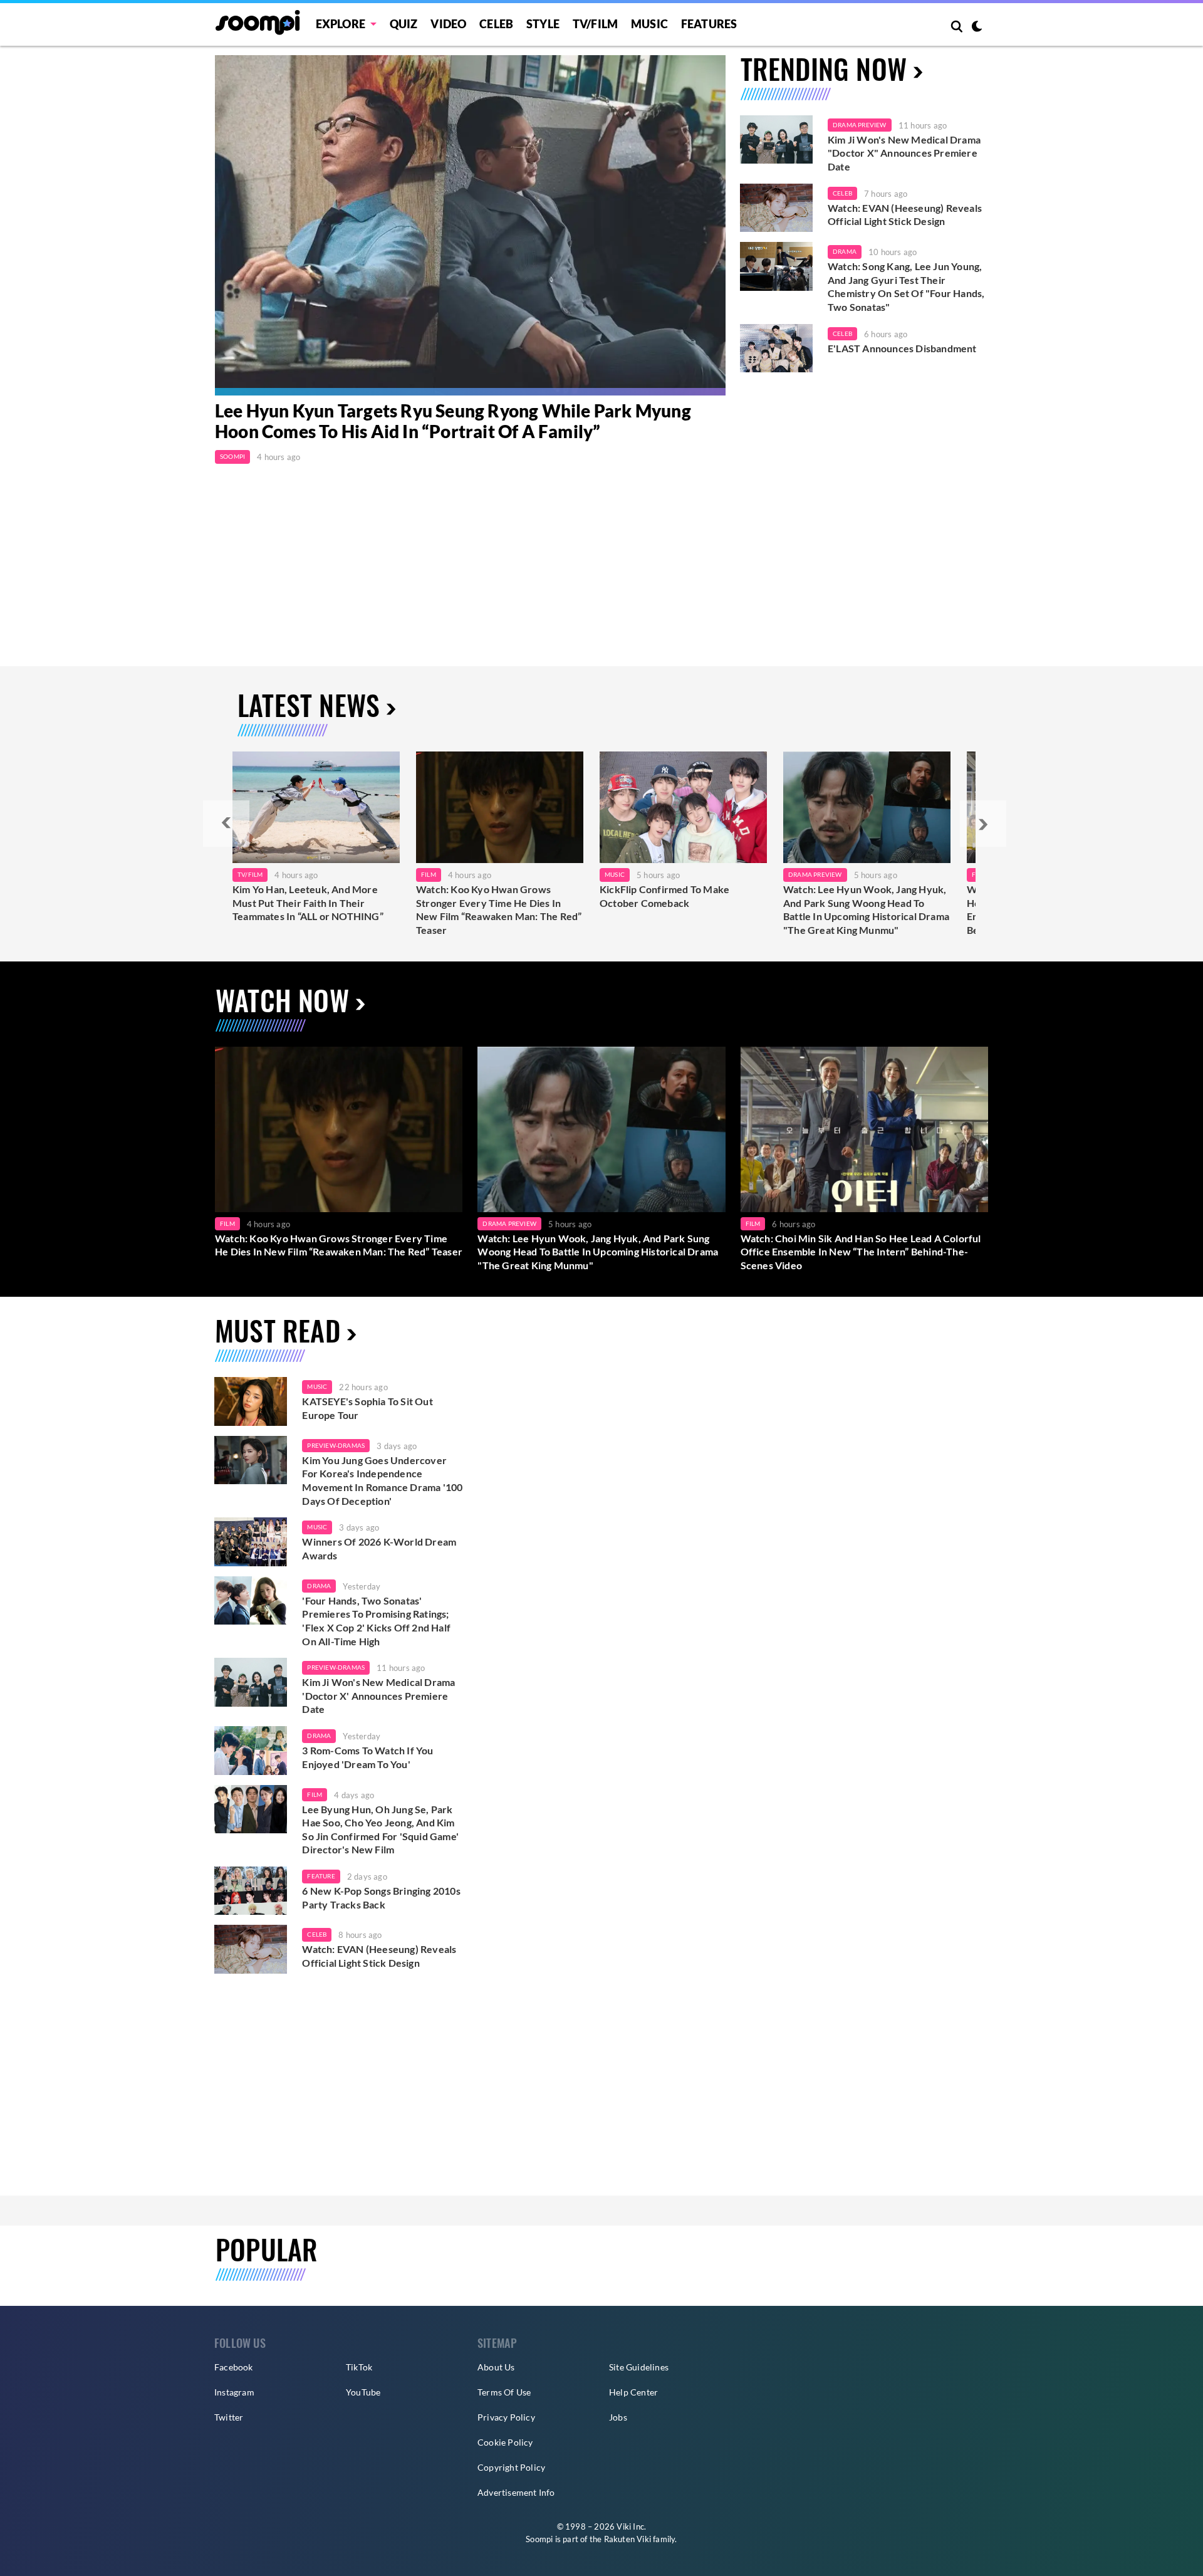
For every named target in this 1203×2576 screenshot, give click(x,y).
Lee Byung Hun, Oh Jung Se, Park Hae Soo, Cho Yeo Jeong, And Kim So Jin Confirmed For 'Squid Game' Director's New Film (380, 1830)
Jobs (618, 2417)
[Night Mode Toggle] (977, 28)
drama (319, 1586)
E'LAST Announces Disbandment (902, 348)
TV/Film (250, 874)
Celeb (496, 24)
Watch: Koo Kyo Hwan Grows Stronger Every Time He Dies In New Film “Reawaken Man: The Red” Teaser (499, 909)
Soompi (232, 456)
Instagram (234, 2392)
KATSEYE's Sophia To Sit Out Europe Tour (367, 1408)
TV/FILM (595, 24)
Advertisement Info (516, 2492)
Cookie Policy (505, 2442)
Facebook (234, 2367)
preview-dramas (336, 1445)
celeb (317, 1934)
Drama (845, 251)
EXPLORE (341, 24)
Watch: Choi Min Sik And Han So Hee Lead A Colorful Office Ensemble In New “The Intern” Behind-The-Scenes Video (861, 1252)
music (317, 1386)
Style (543, 24)
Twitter (229, 2417)
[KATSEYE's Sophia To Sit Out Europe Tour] (251, 1401)
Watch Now (282, 1000)
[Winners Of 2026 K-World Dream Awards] (251, 1542)
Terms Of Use (504, 2392)
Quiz (404, 24)
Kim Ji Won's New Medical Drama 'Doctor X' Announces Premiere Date (378, 1695)
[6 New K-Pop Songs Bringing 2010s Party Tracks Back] (251, 1891)
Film (429, 874)
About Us (496, 2367)
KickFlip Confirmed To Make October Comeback (664, 896)
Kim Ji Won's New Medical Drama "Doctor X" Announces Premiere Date (904, 153)
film (315, 1794)
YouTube (363, 2392)
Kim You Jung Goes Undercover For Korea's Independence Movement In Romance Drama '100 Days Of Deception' (382, 1480)
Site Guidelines (639, 2367)
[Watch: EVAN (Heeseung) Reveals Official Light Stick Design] (776, 208)
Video (448, 24)
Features (709, 24)
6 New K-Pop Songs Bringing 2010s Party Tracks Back (381, 1898)
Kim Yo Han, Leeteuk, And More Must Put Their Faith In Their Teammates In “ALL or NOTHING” (308, 903)
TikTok (359, 2367)
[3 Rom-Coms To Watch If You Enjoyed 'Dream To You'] (251, 1751)
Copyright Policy (511, 2467)
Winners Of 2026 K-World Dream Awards (379, 1548)
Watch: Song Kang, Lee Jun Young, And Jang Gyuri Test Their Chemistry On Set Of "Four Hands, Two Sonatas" (906, 286)
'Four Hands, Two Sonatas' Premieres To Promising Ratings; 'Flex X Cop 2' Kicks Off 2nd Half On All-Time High (376, 1621)
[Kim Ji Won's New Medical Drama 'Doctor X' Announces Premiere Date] (776, 140)
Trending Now (824, 69)
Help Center (633, 2392)
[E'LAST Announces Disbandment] (776, 348)
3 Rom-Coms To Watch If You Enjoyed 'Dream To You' (367, 1757)
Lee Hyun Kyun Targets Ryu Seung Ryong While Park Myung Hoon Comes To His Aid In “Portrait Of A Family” (453, 421)
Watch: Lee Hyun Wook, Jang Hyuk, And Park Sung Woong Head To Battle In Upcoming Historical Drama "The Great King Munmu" (866, 909)
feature (321, 1876)
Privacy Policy (506, 2417)
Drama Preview (860, 125)
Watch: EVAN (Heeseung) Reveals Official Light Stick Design (905, 215)
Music (649, 24)
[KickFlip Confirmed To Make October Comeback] (683, 807)
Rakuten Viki (628, 2539)
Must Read (278, 1330)
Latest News (309, 705)
